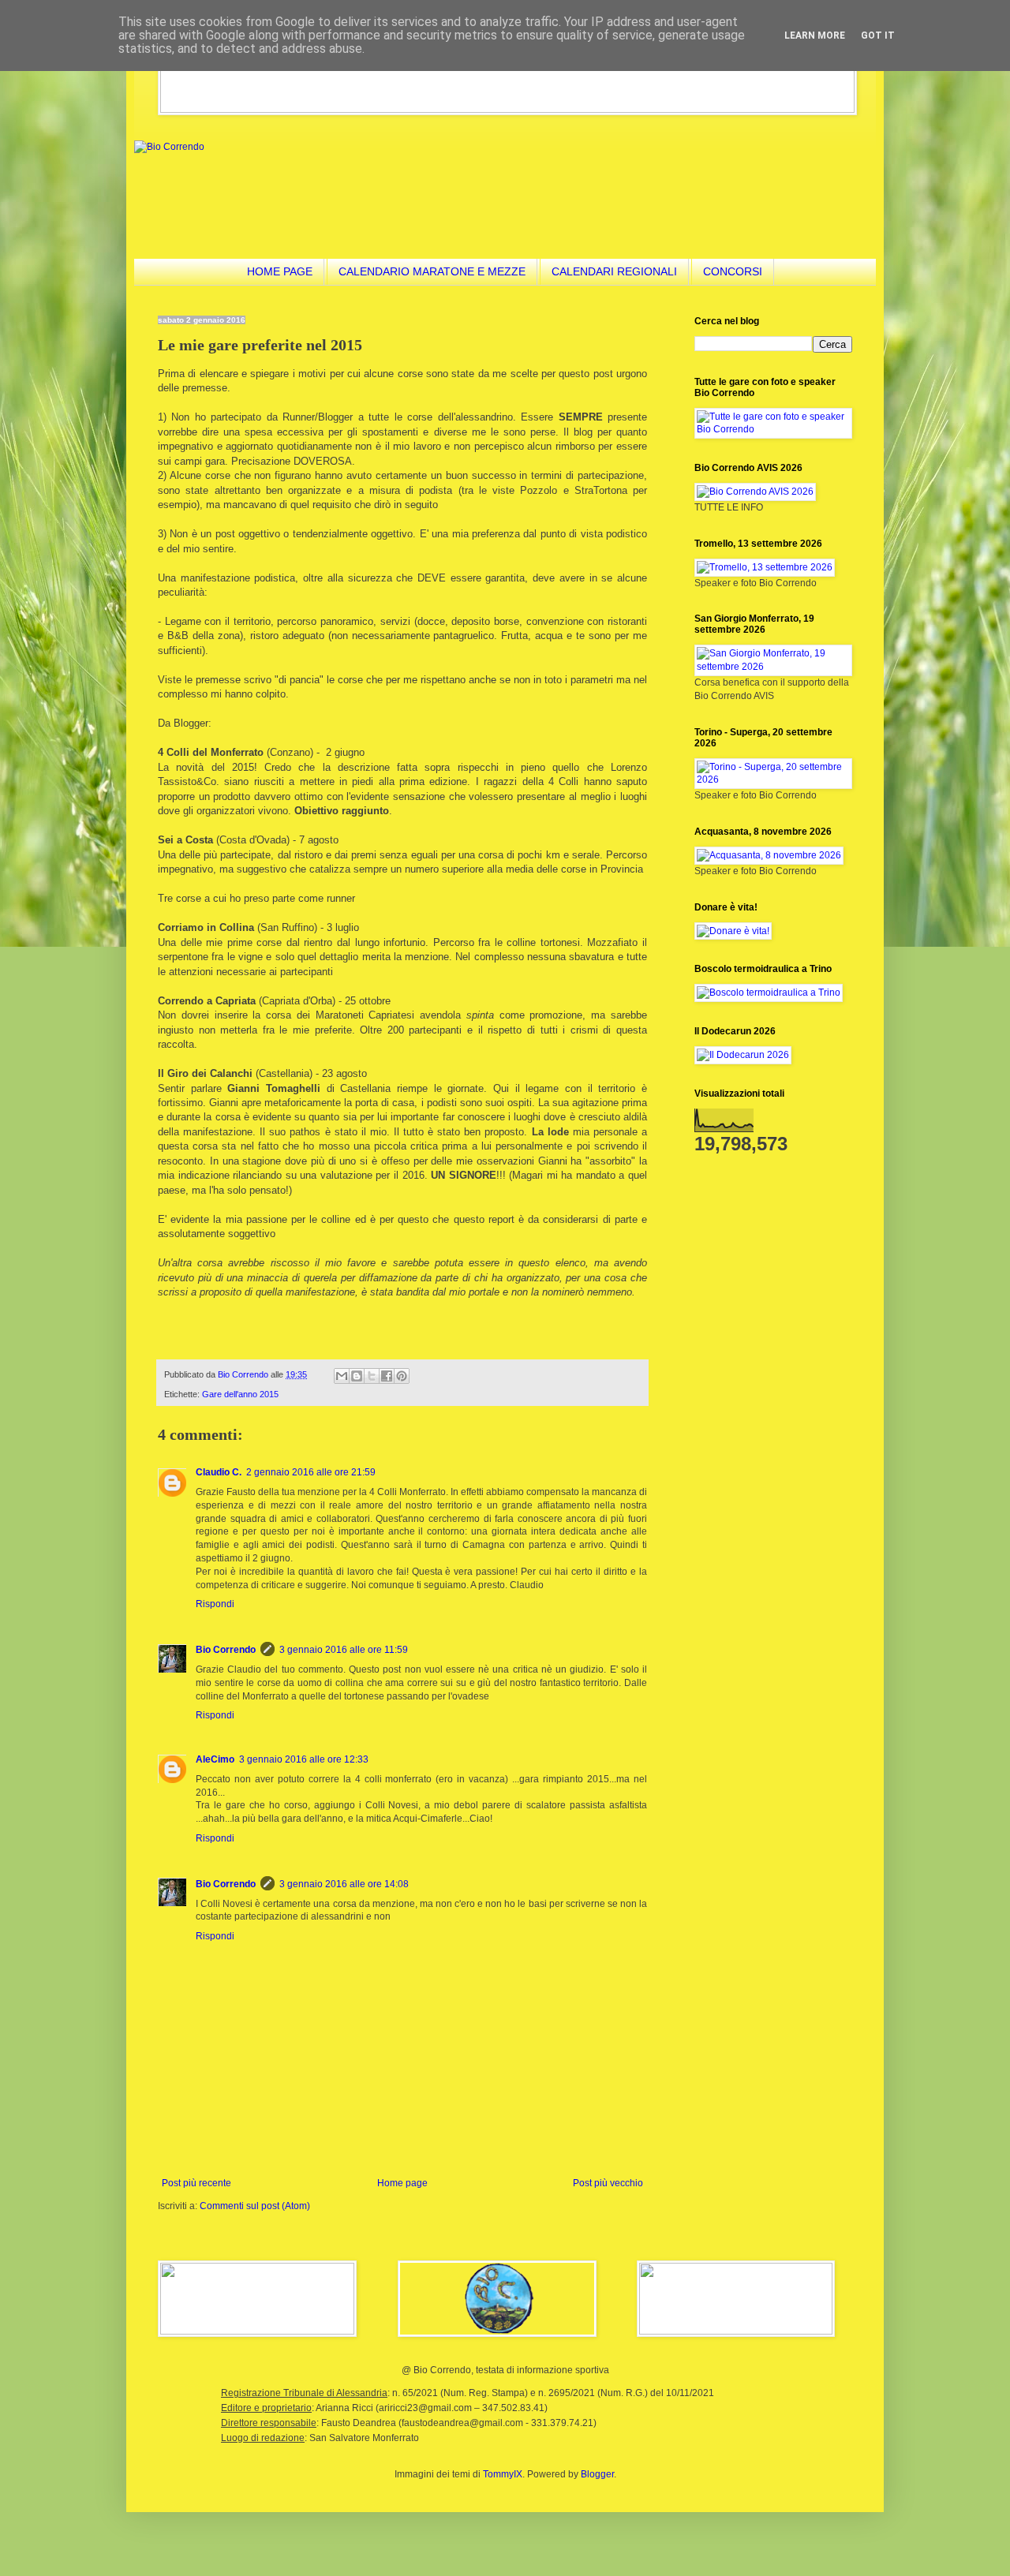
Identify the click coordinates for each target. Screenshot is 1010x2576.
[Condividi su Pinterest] (402, 1376)
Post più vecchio (608, 2183)
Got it (878, 36)
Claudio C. (219, 1472)
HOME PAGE (280, 271)
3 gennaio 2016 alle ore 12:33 (304, 1759)
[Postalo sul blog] (357, 1376)
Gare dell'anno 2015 (240, 1394)
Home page (402, 2183)
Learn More (815, 36)
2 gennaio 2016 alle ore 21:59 (311, 1472)
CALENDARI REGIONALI (614, 271)
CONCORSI (733, 271)
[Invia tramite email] (342, 1376)
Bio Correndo (226, 1650)
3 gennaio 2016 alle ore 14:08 (344, 1884)
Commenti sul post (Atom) (255, 2206)
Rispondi (215, 1604)
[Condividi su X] (372, 1376)
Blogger (597, 2474)
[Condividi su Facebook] (387, 1376)
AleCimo (215, 1759)
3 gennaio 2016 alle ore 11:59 (344, 1650)
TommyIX (503, 2474)
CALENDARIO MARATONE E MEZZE (432, 271)
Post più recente (196, 2183)
